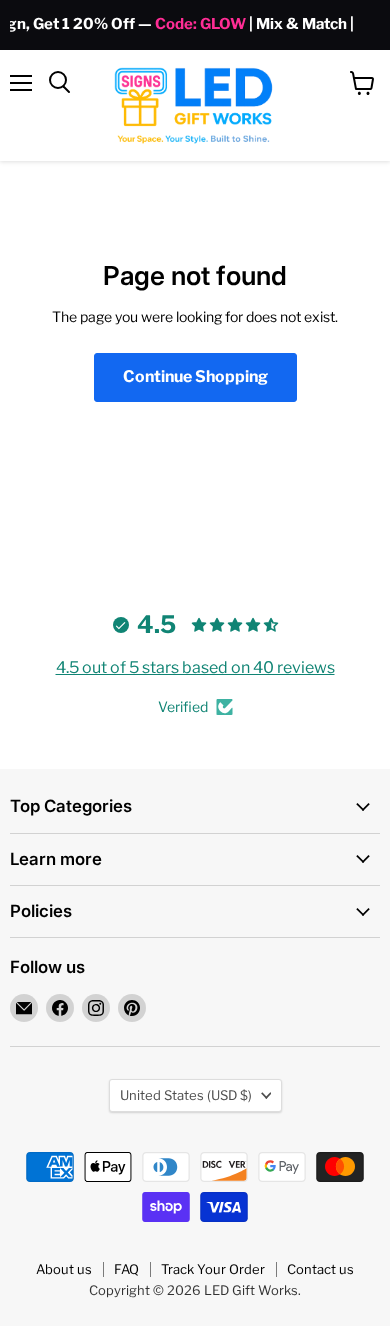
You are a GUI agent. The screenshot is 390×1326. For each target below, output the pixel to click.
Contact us (320, 1269)
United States (186, 1095)
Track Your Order (213, 1269)
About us (64, 1269)
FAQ (126, 1269)
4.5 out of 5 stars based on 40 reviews (195, 667)
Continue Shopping (195, 376)
